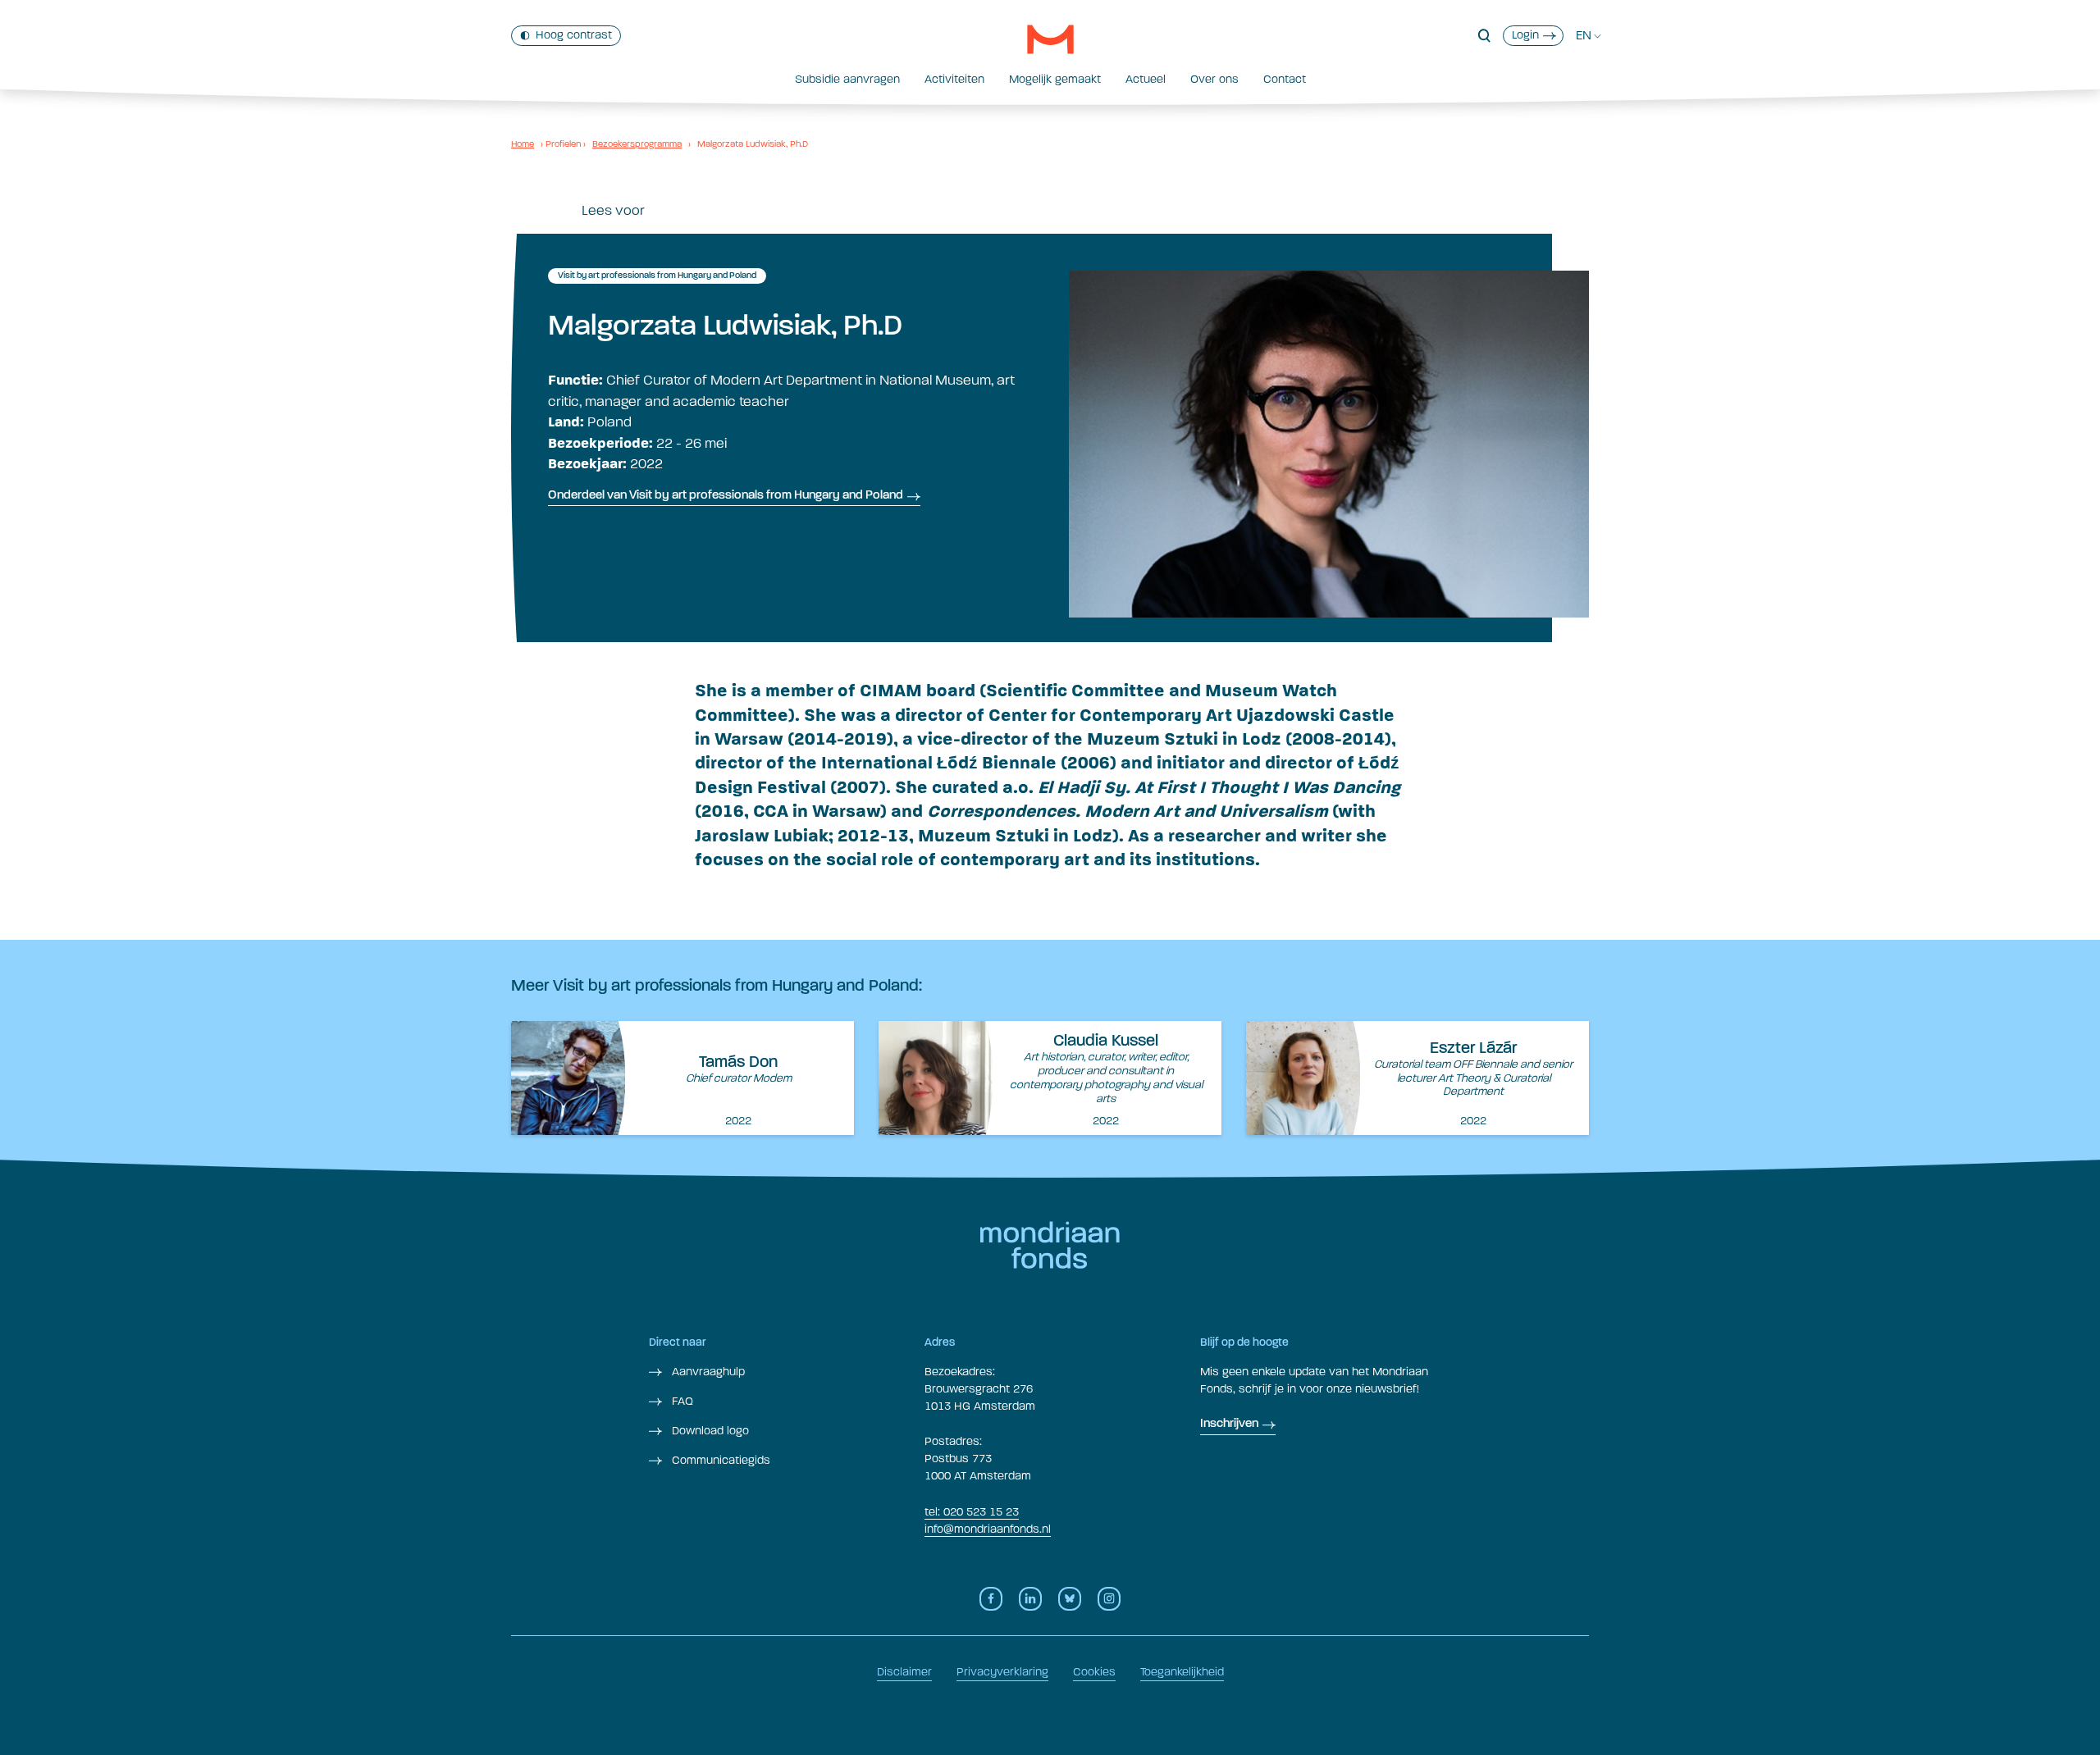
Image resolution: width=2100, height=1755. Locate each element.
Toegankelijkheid (1182, 1672)
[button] (1484, 36)
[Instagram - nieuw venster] (1109, 1599)
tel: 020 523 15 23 (972, 1512)
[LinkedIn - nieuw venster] (1030, 1599)
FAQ (681, 1401)
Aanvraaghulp (707, 1372)
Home (523, 144)
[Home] (1050, 39)
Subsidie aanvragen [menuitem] (847, 79)
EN (1584, 35)
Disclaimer (904, 1672)
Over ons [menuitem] (1214, 79)
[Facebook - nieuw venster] (991, 1599)
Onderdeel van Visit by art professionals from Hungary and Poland (726, 496)
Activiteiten (954, 79)
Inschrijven (1229, 1424)
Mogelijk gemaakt (1055, 79)
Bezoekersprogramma (637, 144)
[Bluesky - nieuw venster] (1070, 1599)
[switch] (566, 36)
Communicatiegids (719, 1460)
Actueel (1146, 79)
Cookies (1094, 1672)
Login (1525, 35)
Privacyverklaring (1002, 1672)
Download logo (709, 1431)
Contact (1285, 79)
